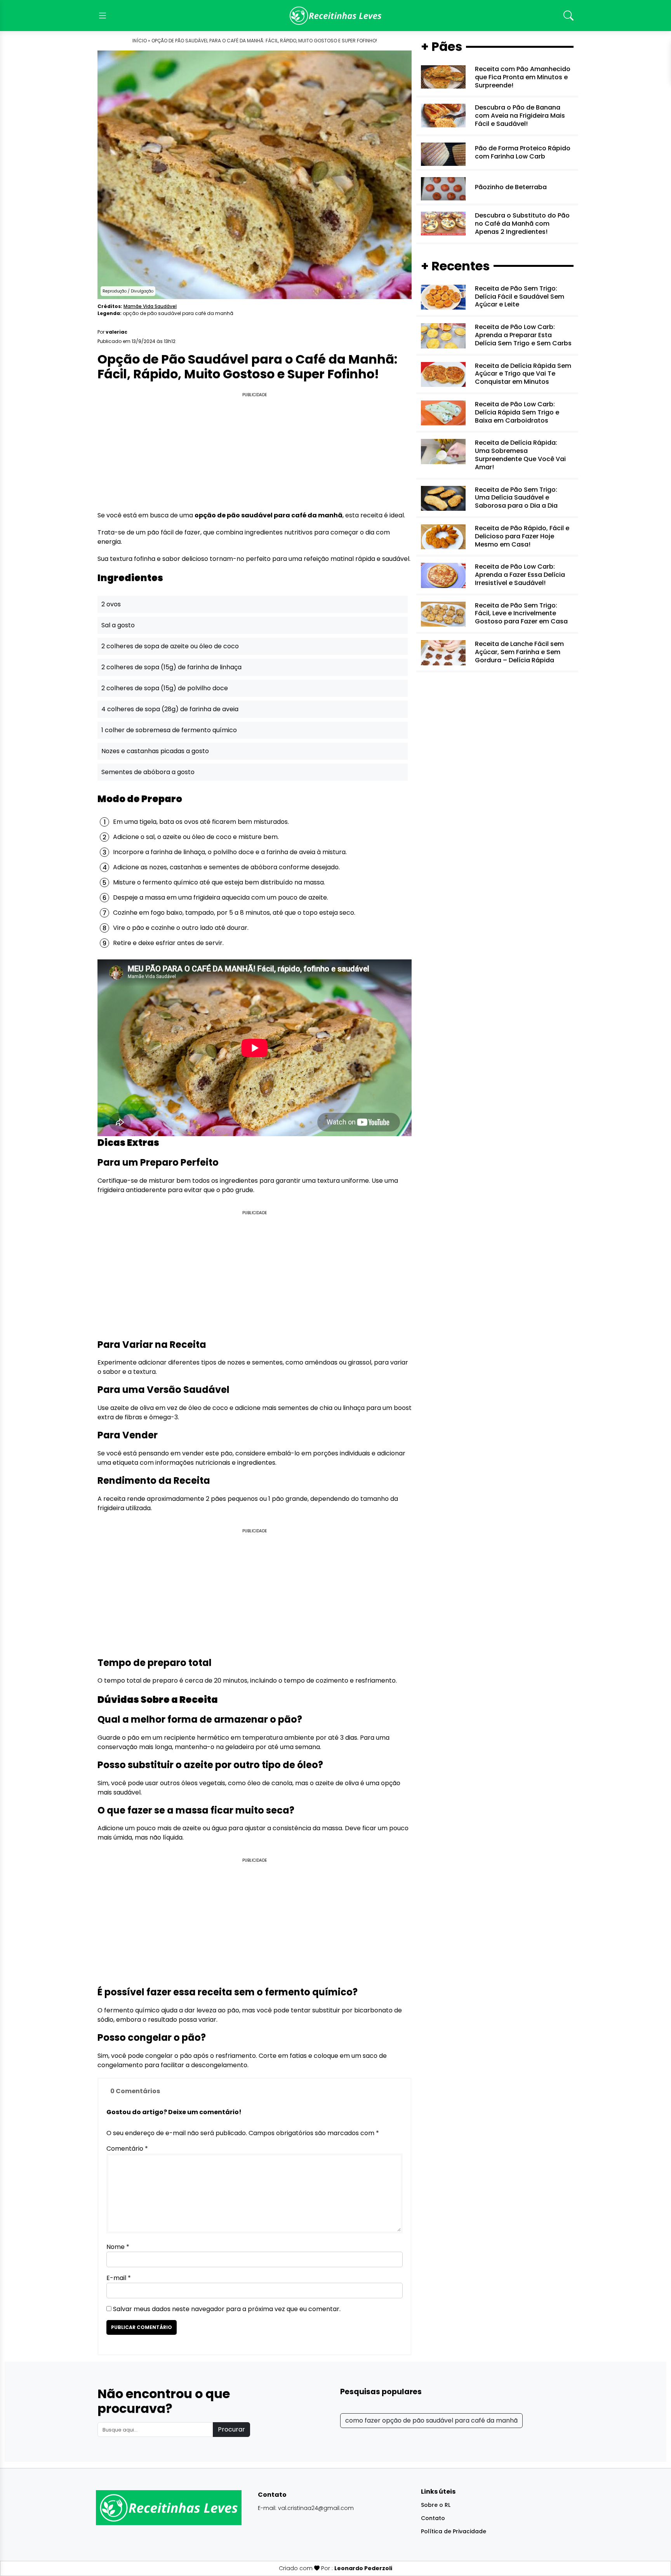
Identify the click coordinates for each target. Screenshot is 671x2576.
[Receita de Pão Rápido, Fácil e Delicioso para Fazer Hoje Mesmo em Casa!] (443, 537)
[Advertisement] (255, 453)
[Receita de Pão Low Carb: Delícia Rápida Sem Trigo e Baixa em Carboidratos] (443, 413)
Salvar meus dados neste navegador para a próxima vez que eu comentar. (227, 2309)
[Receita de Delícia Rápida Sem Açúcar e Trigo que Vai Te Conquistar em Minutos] (443, 374)
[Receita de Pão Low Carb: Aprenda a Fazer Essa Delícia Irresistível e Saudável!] (443, 575)
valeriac (116, 332)
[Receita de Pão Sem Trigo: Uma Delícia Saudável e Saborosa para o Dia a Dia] (443, 498)
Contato (433, 2518)
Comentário (127, 2149)
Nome (118, 2247)
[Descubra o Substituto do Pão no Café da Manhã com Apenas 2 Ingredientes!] (443, 223)
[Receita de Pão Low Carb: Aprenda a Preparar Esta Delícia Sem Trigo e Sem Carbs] (443, 335)
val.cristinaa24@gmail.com (316, 2508)
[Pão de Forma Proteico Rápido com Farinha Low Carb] (443, 154)
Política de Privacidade (454, 2531)
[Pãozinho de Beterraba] (443, 189)
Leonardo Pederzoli (363, 2568)
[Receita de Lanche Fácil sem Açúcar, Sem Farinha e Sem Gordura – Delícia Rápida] (443, 652)
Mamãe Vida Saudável (150, 306)
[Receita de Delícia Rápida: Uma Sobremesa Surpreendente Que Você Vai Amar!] (443, 451)
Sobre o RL (436, 2505)
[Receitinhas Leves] (335, 16)
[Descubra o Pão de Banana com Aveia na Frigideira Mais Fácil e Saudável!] (443, 115)
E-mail (119, 2278)
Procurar (231, 2429)
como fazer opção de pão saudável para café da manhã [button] (431, 2420)
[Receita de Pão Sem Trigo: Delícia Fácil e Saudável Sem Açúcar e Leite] (443, 297)
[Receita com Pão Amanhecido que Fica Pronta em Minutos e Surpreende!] (443, 77)
